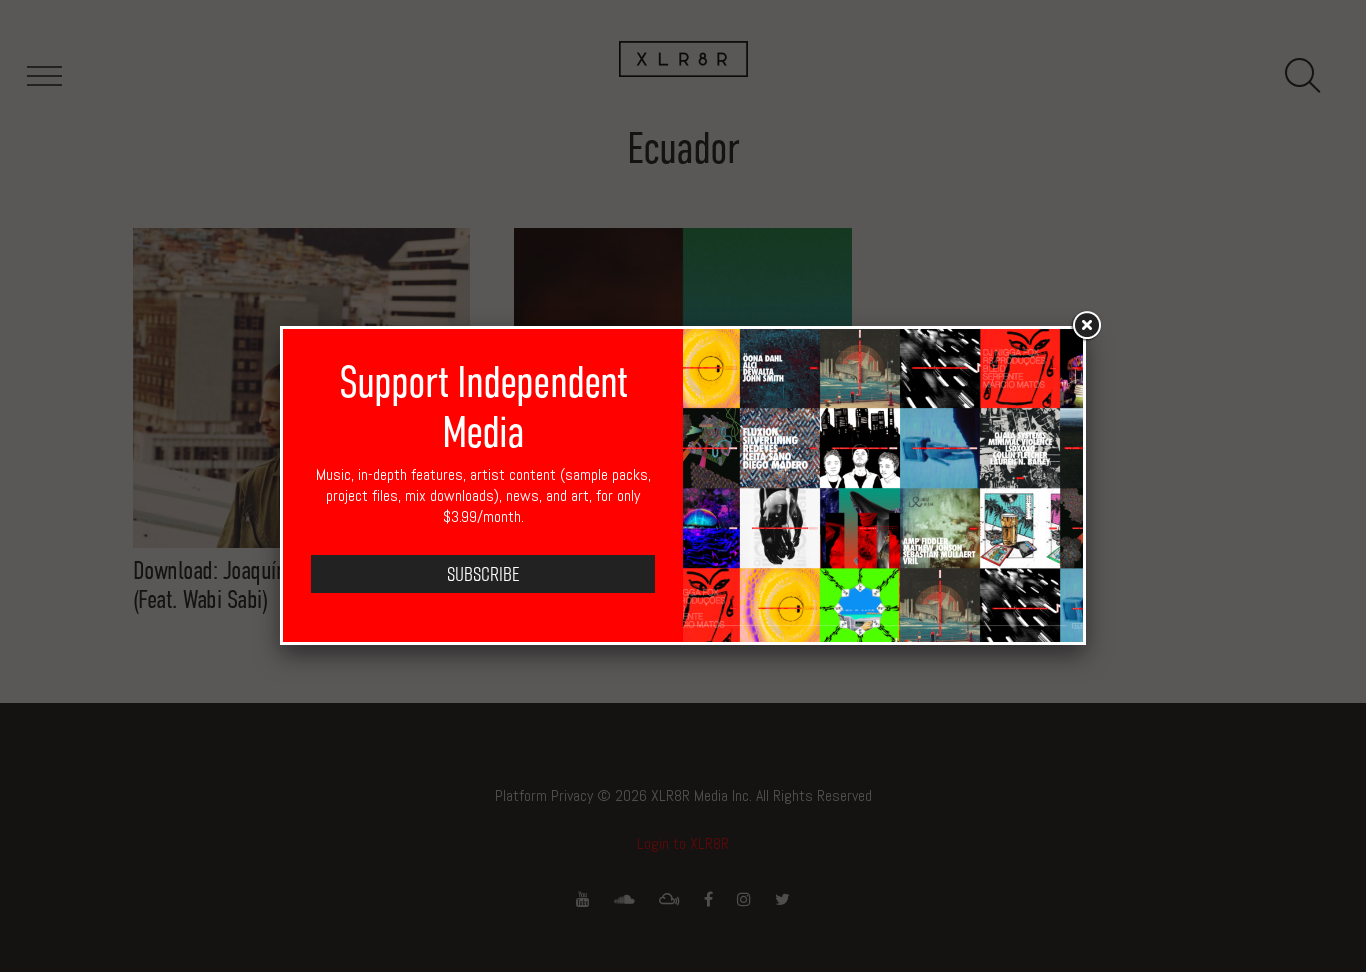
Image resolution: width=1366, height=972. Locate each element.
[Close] (1086, 326)
